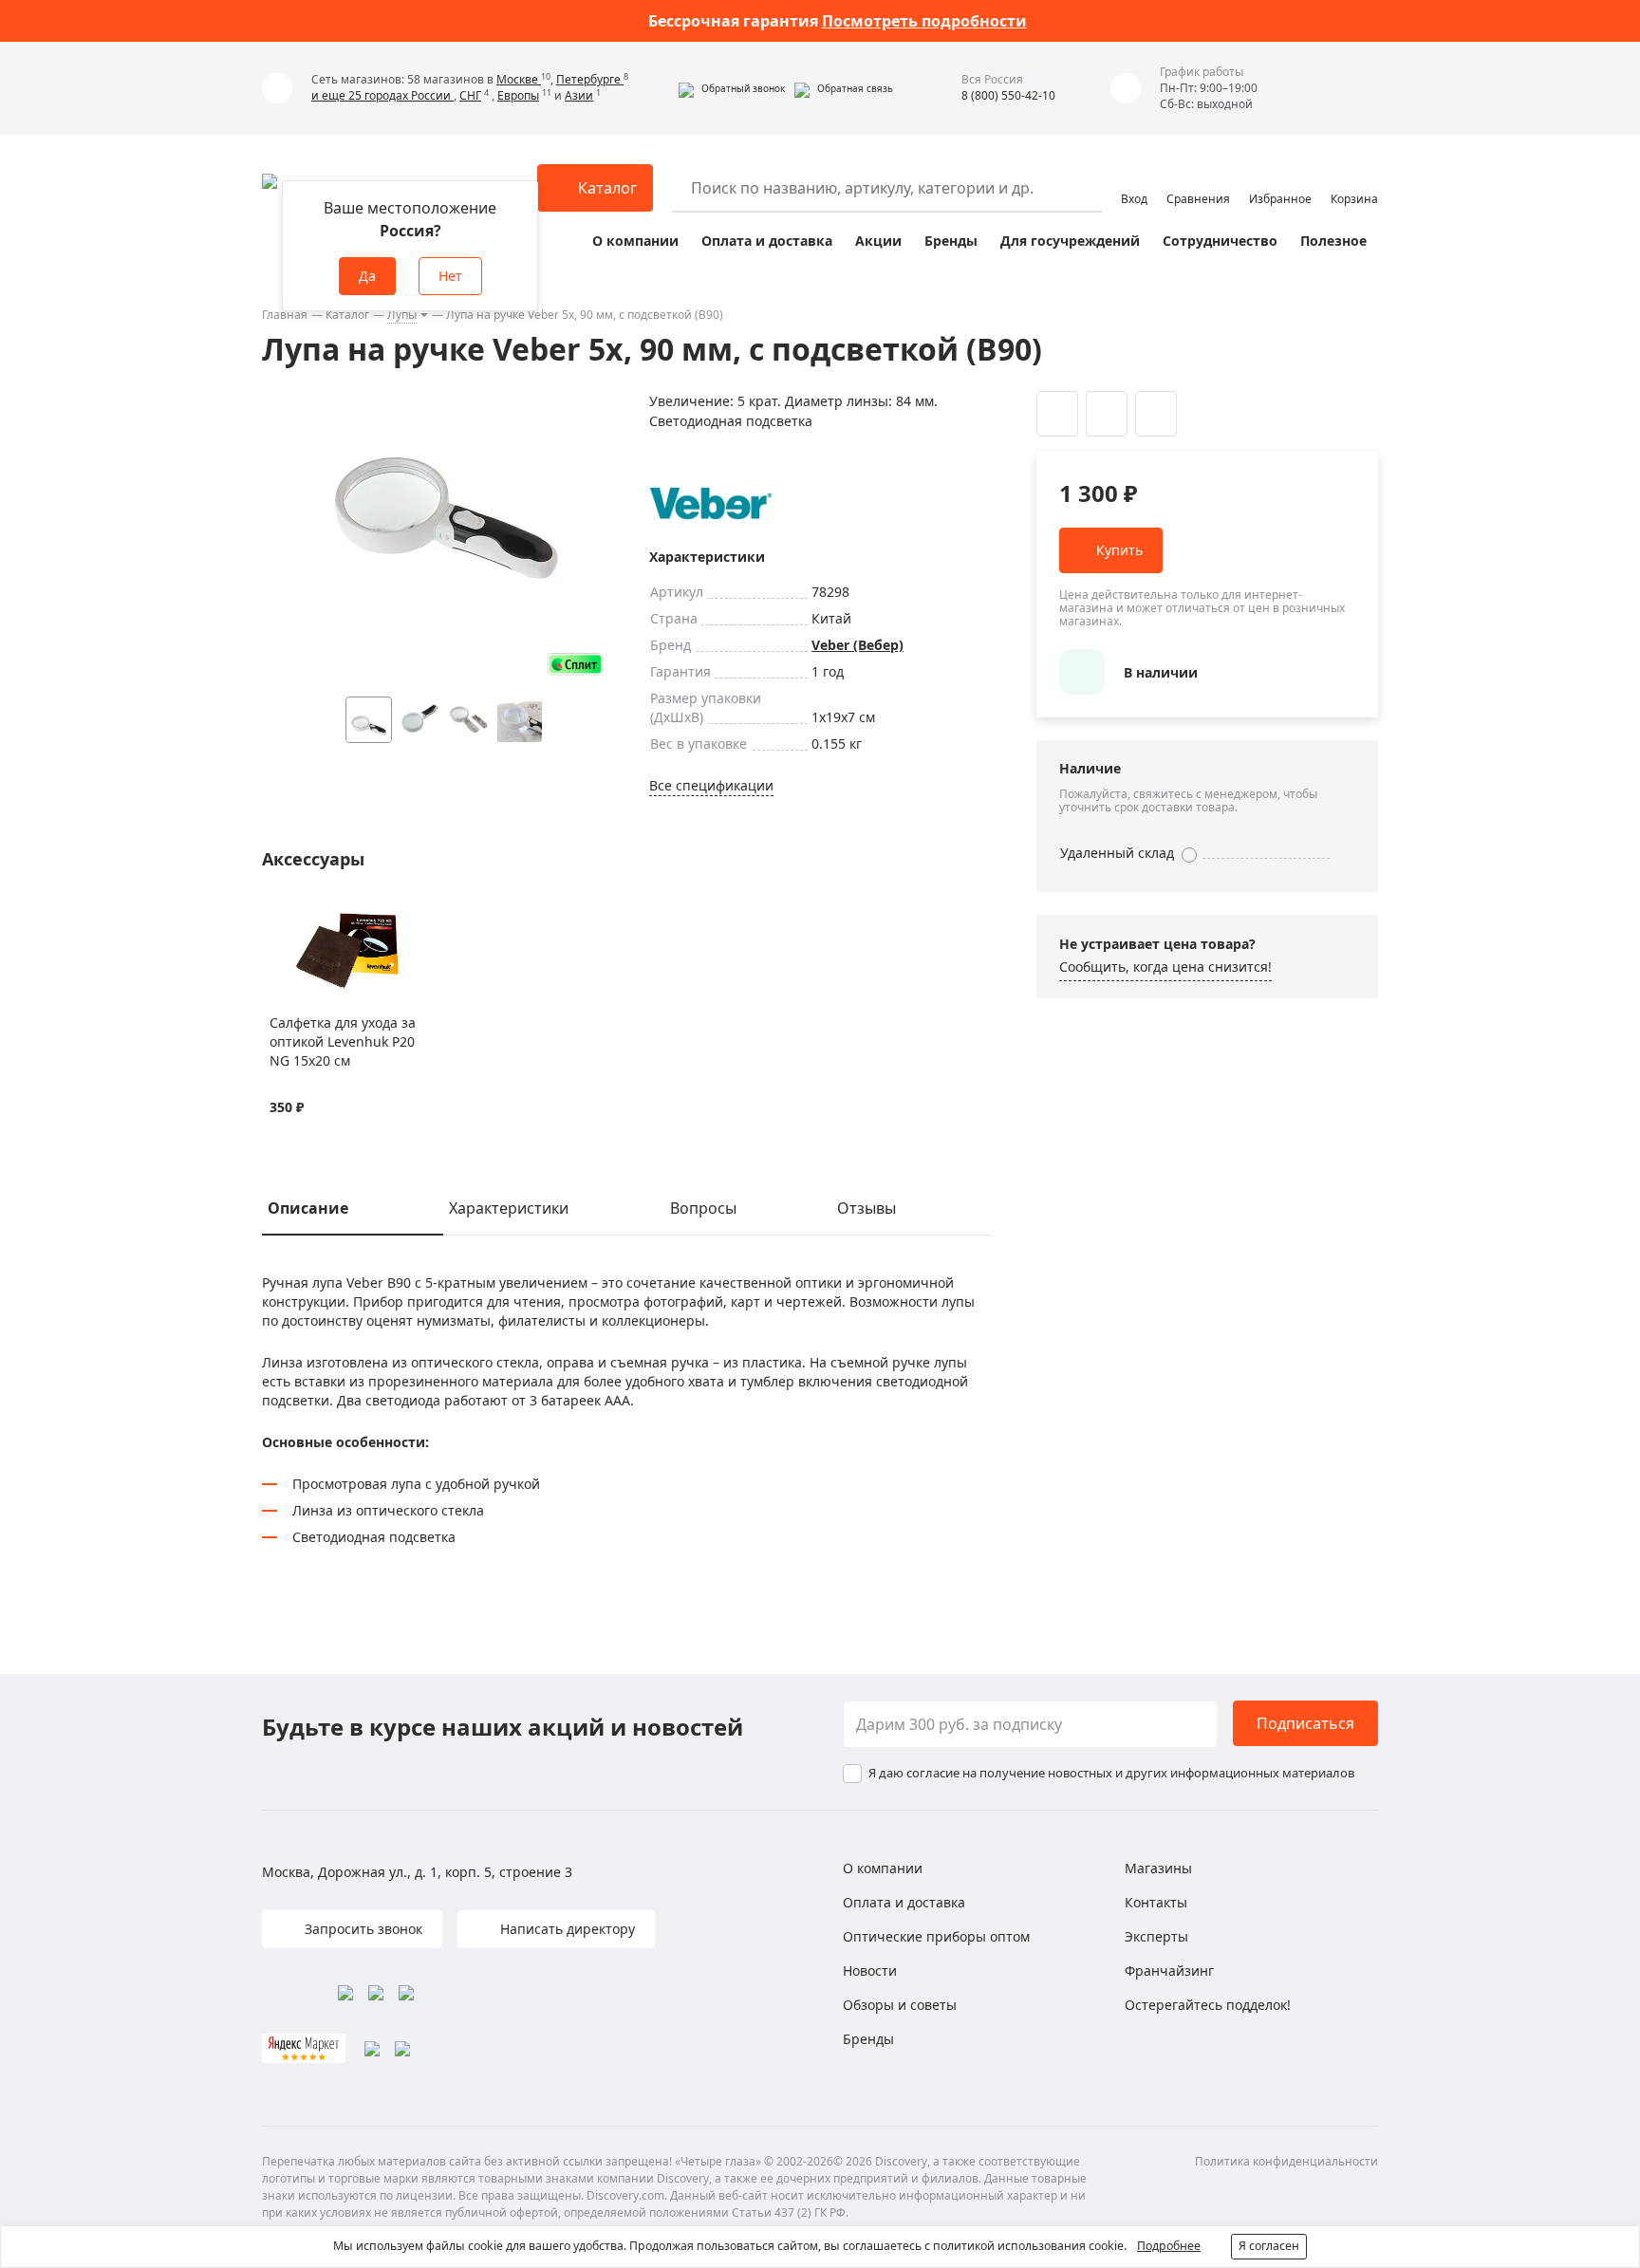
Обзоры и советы (900, 2005)
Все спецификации (711, 785)
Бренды (951, 241)
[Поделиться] (1156, 414)
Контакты (1156, 1902)
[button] (732, 88)
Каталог (347, 315)
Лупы (402, 315)
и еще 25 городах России (382, 95)
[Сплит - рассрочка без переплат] (575, 664)
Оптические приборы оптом (936, 1936)
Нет (450, 276)
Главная (285, 315)
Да (367, 276)
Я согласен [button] (1269, 2246)
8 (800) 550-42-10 (1008, 95)
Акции (878, 241)
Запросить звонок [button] (362, 1929)
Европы (518, 95)
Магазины (1158, 1868)
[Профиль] (1134, 179)
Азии (579, 95)
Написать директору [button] (566, 1929)
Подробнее (1169, 2246)
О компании (635, 241)
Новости (870, 1971)
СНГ (470, 95)
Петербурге (590, 79)
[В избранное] (280, 915)
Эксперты (1156, 1936)
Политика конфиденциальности (1286, 2161)
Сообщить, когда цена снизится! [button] (1165, 967)
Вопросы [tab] (703, 1208)
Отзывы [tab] (867, 1208)
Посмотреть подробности (924, 21)
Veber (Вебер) (857, 645)
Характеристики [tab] (509, 1208)
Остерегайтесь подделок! (1208, 2005)
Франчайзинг (1169, 1971)
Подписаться (1305, 1723)
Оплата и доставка (767, 241)
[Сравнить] (303, 915)
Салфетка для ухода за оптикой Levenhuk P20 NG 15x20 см (343, 1041)
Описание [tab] (308, 1208)
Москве (519, 79)
